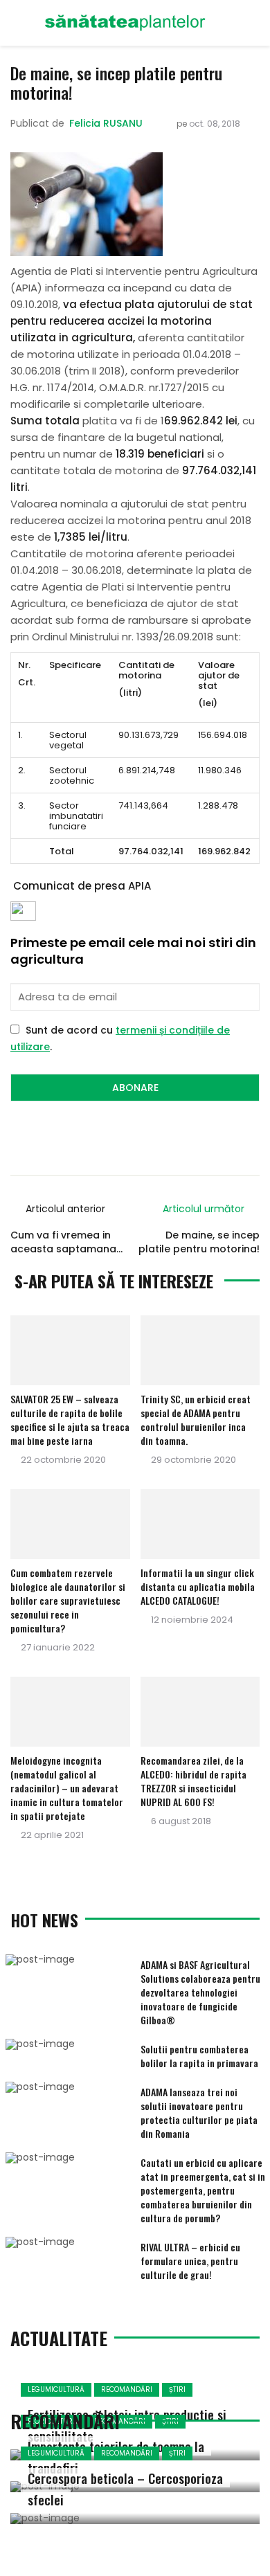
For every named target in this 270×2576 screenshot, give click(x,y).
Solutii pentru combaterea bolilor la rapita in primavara (199, 2056)
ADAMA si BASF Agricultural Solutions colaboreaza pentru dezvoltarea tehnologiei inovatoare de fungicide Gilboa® (200, 1992)
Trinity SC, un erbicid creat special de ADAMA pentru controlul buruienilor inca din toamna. (196, 1420)
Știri (177, 2389)
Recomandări (127, 2389)
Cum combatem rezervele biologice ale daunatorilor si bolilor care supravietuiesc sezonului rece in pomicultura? (68, 1600)
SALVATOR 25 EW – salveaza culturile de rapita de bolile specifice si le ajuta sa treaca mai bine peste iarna (70, 1420)
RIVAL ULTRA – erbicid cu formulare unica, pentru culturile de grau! (190, 2261)
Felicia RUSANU (106, 123)
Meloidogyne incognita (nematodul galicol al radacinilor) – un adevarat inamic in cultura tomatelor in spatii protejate (67, 1788)
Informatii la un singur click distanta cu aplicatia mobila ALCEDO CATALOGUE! (198, 1586)
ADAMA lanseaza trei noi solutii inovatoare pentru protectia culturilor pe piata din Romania (199, 2113)
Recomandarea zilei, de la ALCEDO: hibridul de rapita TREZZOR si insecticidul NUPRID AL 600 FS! (193, 1781)
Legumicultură (56, 2389)
